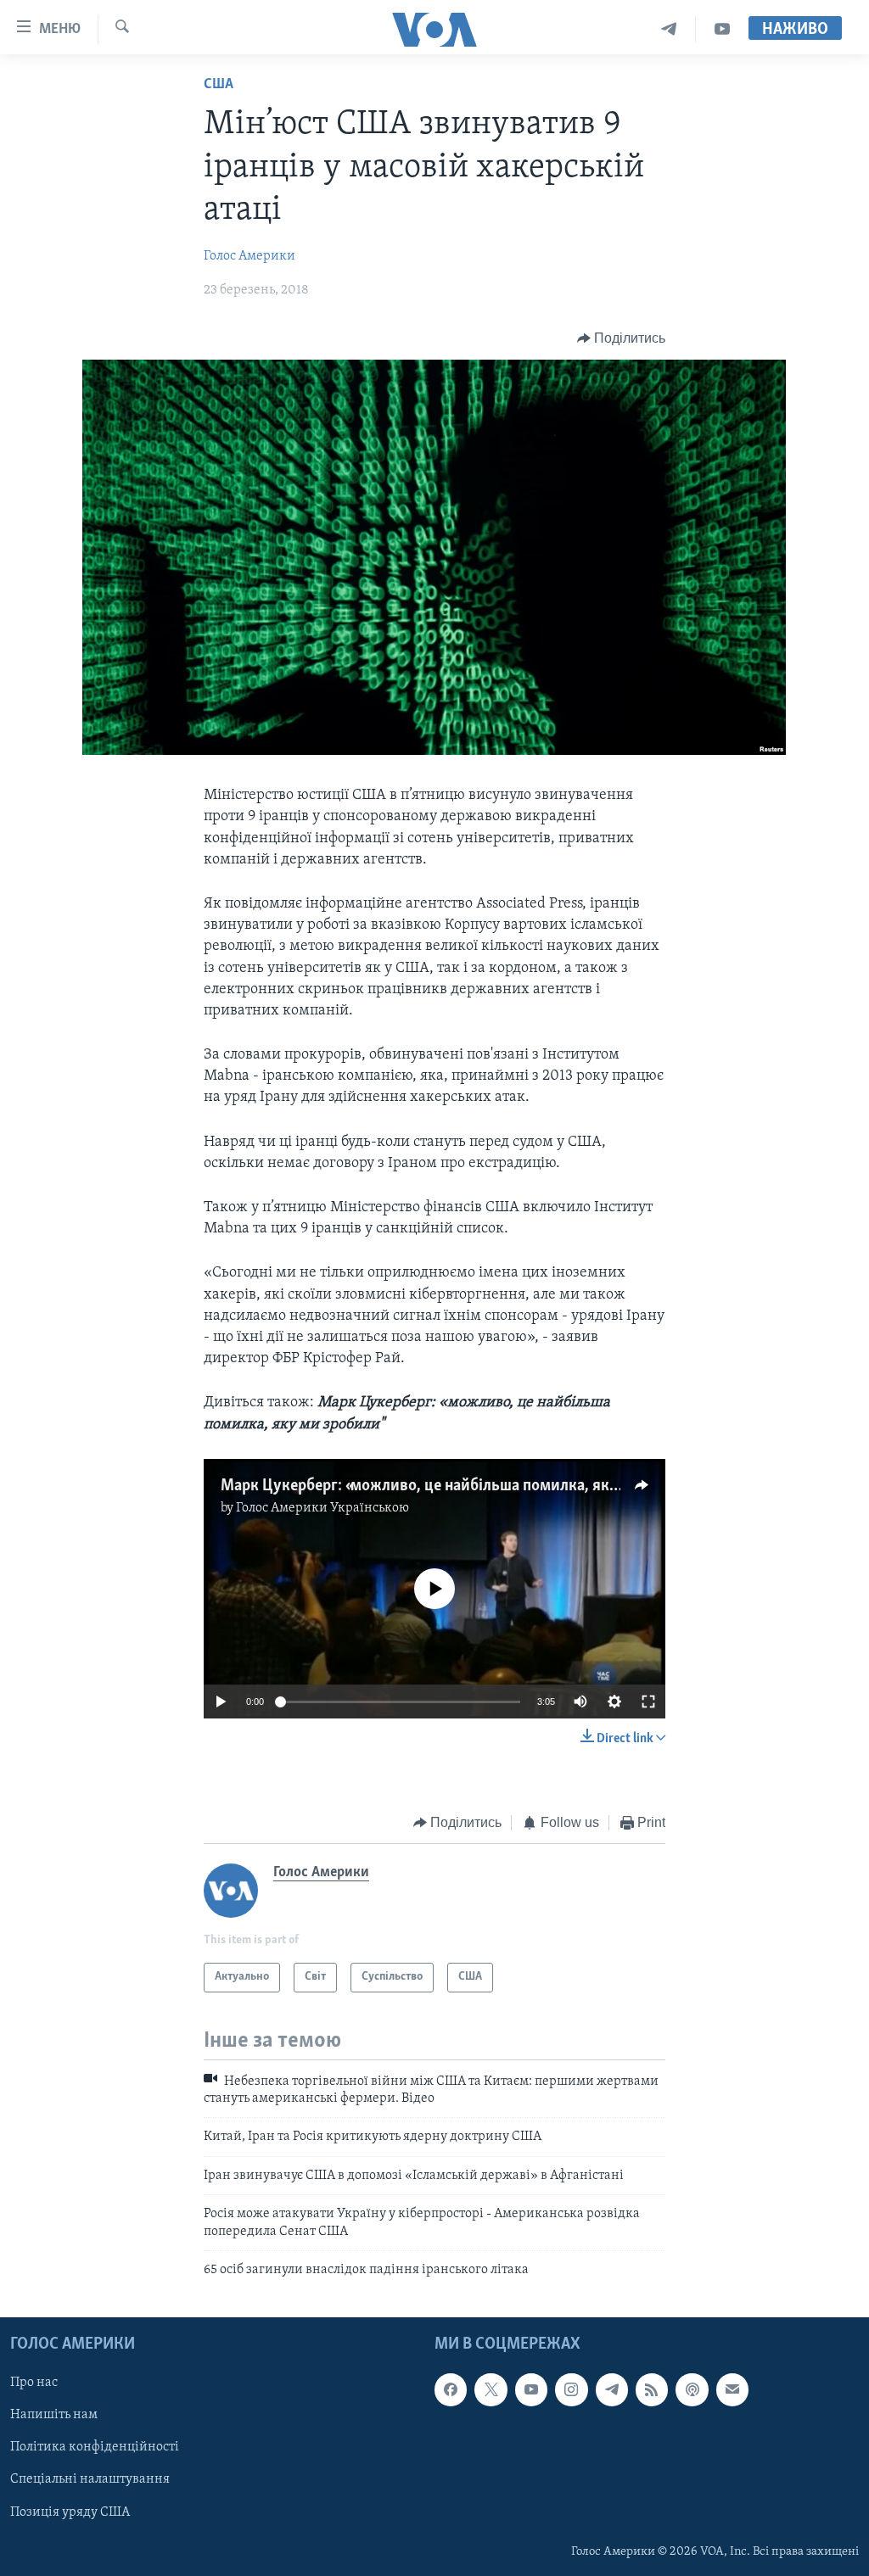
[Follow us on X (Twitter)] (491, 2390)
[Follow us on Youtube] (531, 2390)
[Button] (622, 338)
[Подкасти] (692, 2390)
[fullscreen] (648, 1702)
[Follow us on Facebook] (451, 2390)
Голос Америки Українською (322, 1508)
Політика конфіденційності (95, 2448)
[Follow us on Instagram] (571, 2390)
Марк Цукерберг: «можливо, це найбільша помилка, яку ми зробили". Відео (487, 1486)
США (219, 85)
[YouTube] (722, 29)
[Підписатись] (732, 2390)
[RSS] (652, 2390)
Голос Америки (249, 256)
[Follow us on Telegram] (612, 2390)
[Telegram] (669, 29)
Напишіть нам (54, 2416)
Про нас (34, 2383)
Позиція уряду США (70, 2512)
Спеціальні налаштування (90, 2480)
